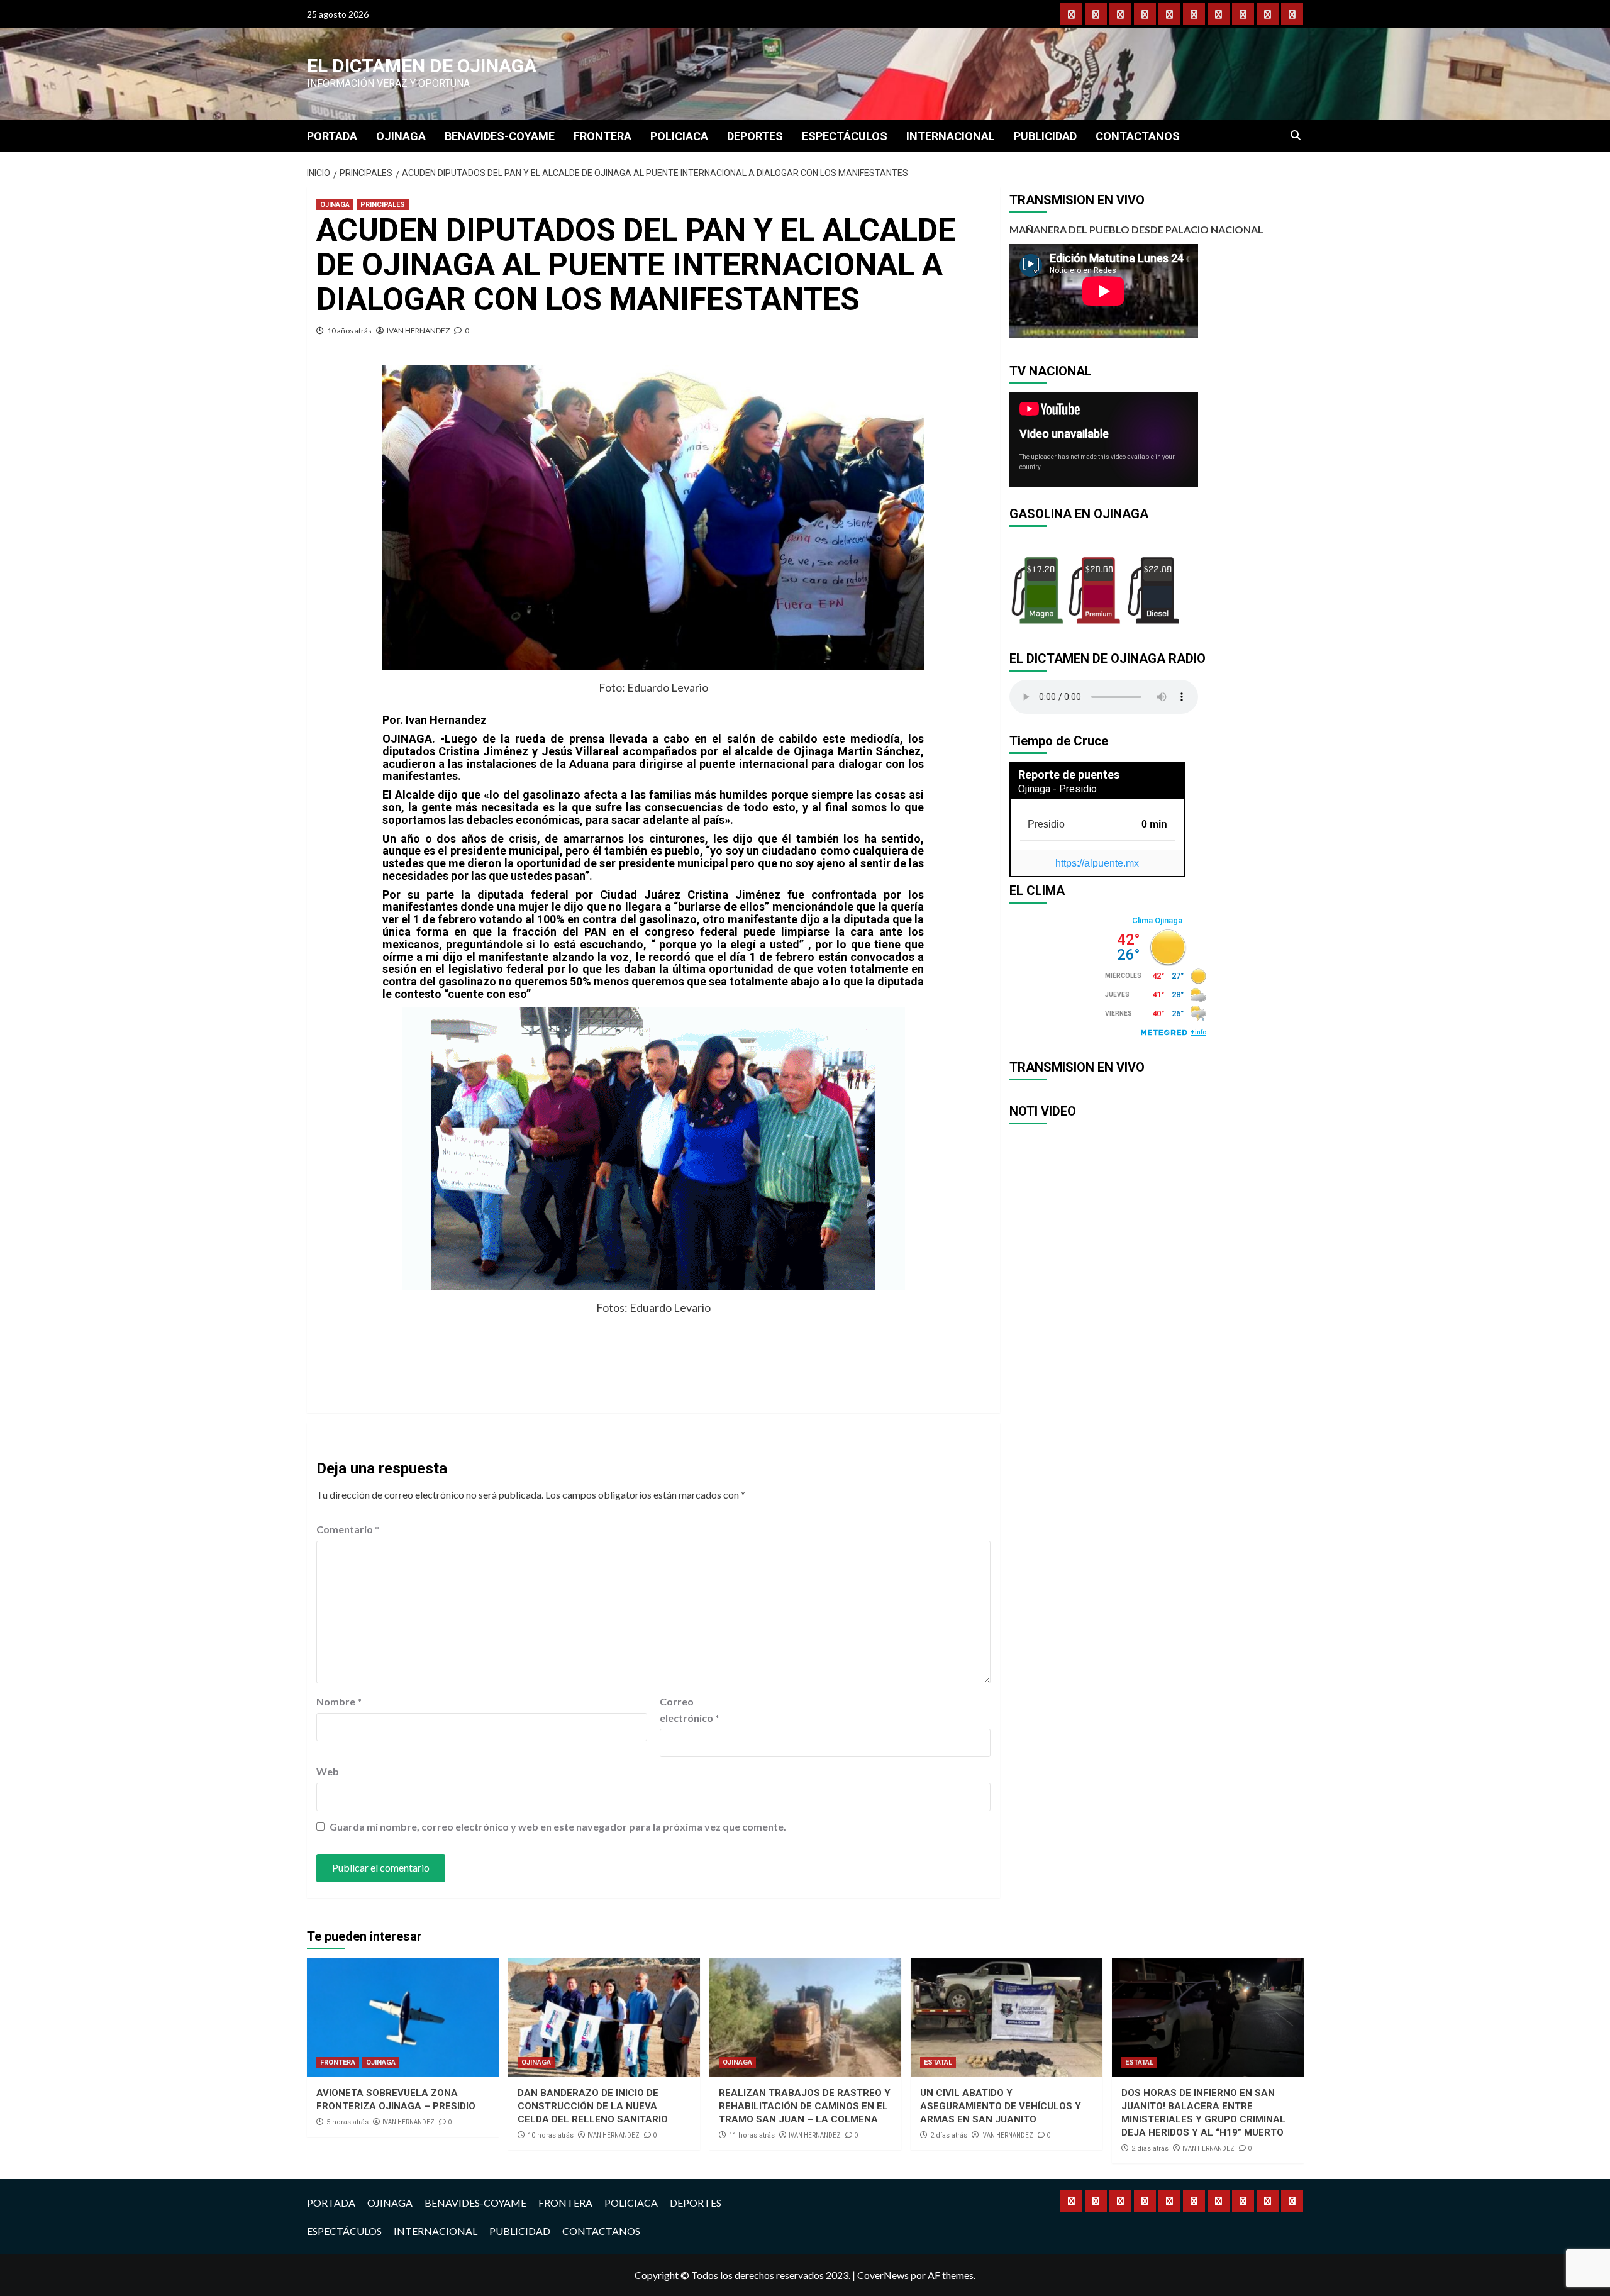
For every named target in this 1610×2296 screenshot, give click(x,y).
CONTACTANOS (1138, 136)
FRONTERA (602, 136)
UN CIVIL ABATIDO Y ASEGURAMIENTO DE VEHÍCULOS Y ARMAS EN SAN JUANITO (1001, 2106)
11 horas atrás (752, 2135)
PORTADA (332, 136)
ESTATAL (938, 2062)
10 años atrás (349, 330)
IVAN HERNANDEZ (418, 330)
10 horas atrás (551, 2135)
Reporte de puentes (1069, 774)
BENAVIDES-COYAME (500, 136)
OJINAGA (401, 136)
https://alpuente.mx (1097, 863)
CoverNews (883, 2275)
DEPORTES (755, 136)
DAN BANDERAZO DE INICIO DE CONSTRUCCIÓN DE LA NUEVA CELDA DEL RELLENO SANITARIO (593, 2106)
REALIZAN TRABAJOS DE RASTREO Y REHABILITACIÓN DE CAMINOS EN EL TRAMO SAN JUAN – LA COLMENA (805, 2106)
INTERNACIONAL (951, 136)
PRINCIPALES (383, 205)
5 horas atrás (347, 2122)
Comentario (348, 1529)
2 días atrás (949, 2135)
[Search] (1296, 136)
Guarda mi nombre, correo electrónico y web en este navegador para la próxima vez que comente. (558, 1827)
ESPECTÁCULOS (845, 136)
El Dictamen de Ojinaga (422, 66)
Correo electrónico (690, 1710)
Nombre (339, 1701)
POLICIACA (679, 136)
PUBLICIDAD (1045, 136)
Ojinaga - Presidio (1058, 789)
